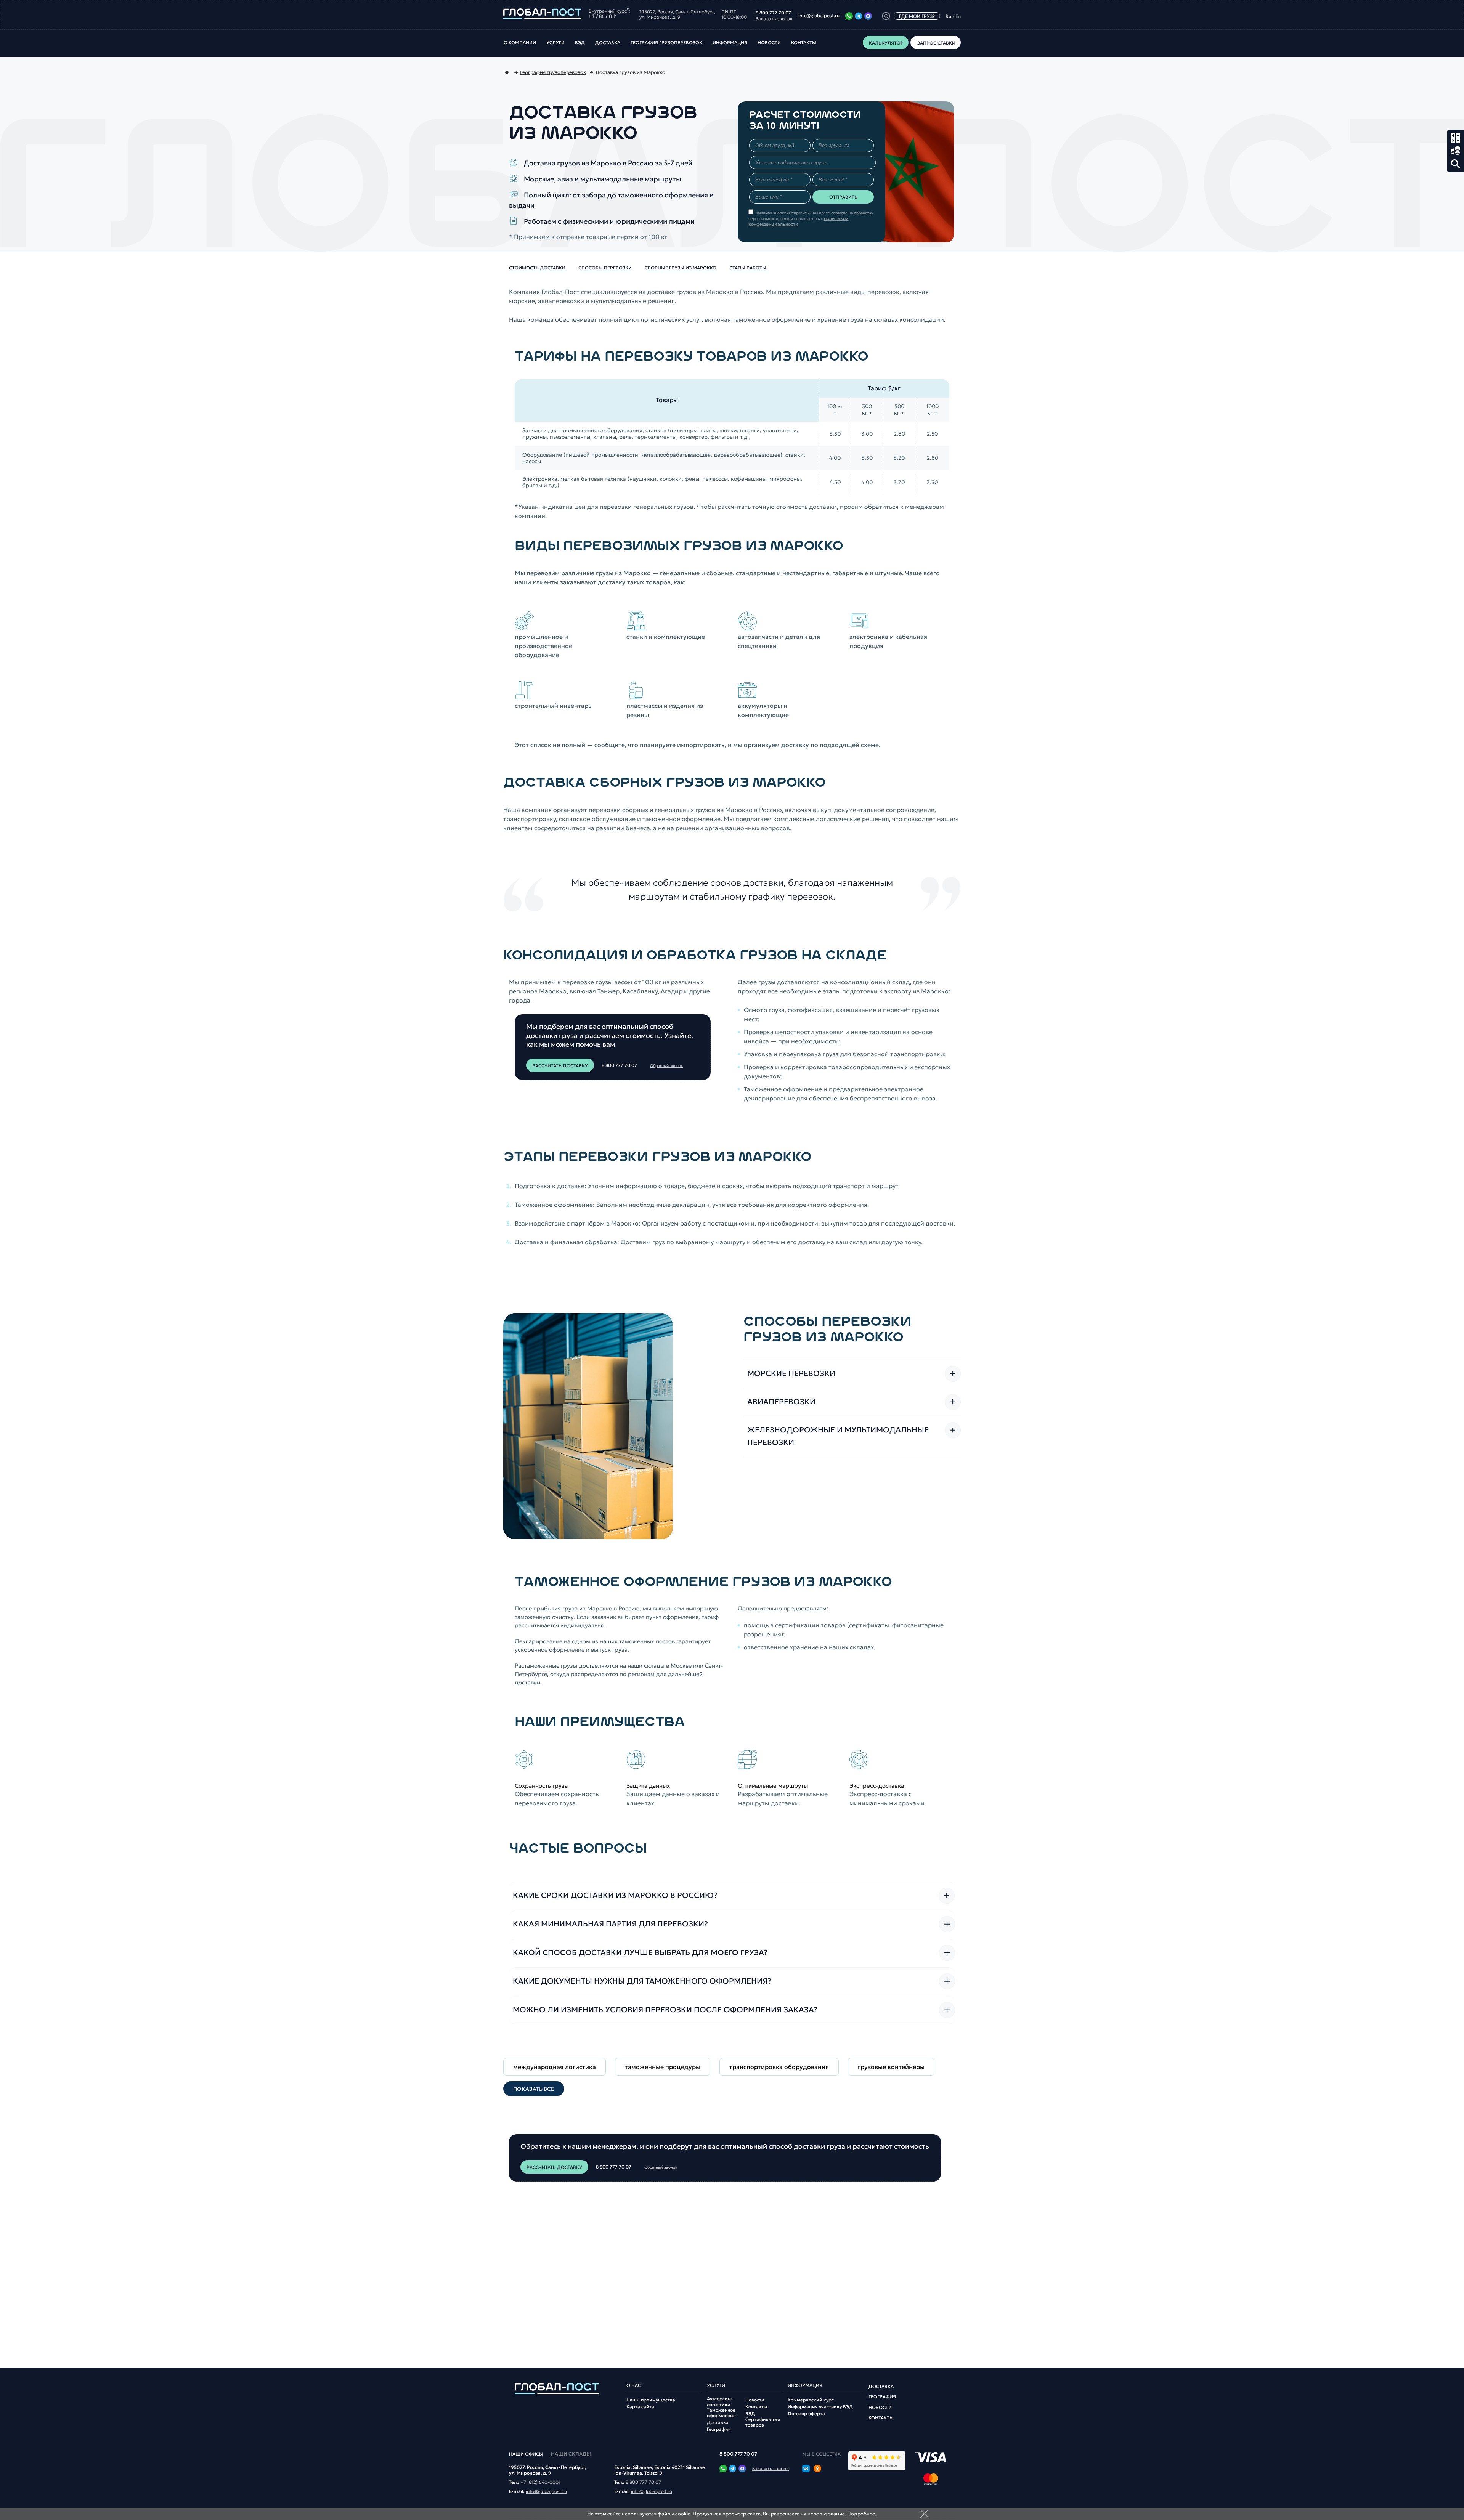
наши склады (571, 2454)
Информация (730, 43)
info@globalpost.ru (819, 16)
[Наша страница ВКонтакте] (806, 2469)
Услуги (555, 43)
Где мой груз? (917, 16)
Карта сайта (640, 2407)
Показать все (534, 2089)
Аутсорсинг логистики (720, 2401)
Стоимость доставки (537, 268)
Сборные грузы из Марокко (681, 268)
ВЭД (580, 43)
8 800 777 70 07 (773, 13)
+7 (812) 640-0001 (540, 2482)
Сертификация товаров (763, 2422)
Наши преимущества (651, 2400)
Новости (769, 43)
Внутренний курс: (609, 10)
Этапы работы (748, 268)
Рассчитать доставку (560, 1066)
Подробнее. (862, 2514)
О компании (520, 43)
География (719, 2429)
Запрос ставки (1456, 151)
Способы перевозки (605, 268)
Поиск (1456, 164)
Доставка (608, 43)
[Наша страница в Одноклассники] (817, 2469)
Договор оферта (806, 2414)
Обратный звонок (666, 1066)
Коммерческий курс (811, 2400)
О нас (634, 2385)
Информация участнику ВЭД (820, 2407)
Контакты (804, 43)
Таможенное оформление (721, 2413)
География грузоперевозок (666, 43)
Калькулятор (1456, 138)
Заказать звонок (774, 19)
